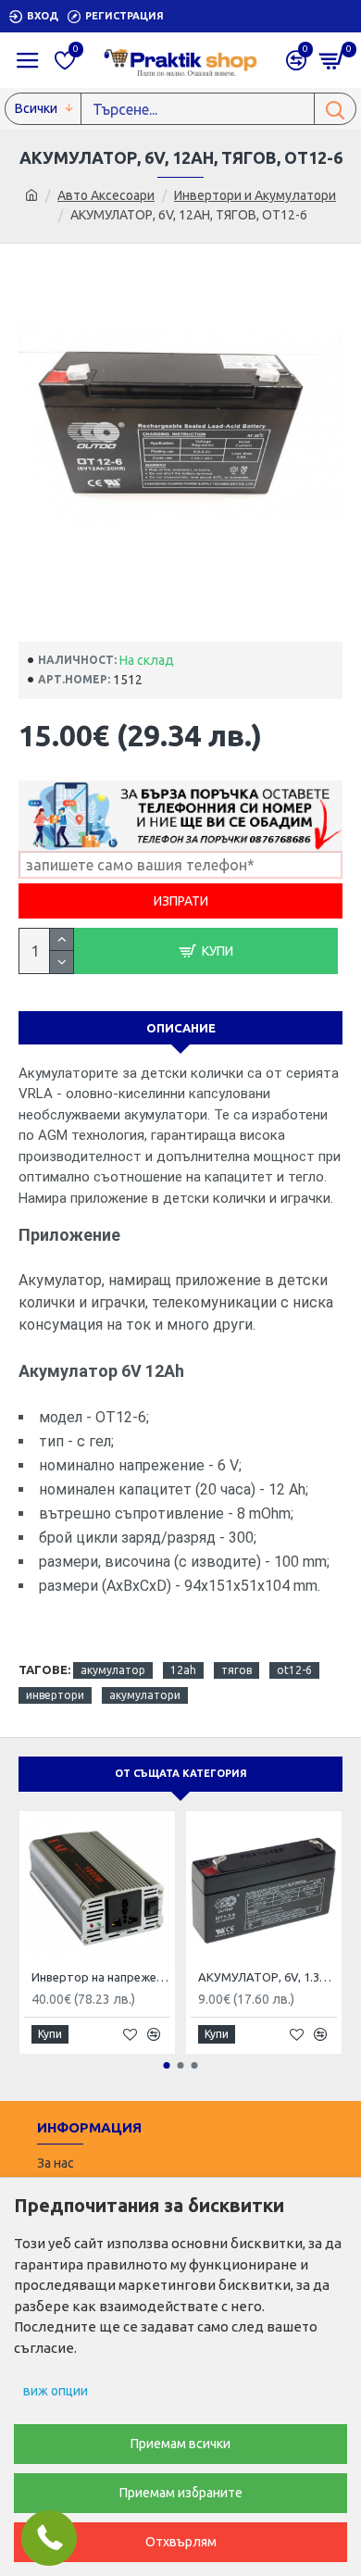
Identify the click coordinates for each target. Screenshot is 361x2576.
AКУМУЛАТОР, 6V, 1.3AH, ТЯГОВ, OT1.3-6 (268, 1977)
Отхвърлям (181, 2542)
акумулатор (113, 1670)
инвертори (55, 1695)
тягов (237, 1670)
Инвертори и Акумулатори (255, 195)
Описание (181, 1028)
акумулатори (145, 1695)
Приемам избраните (181, 2493)
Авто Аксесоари (106, 195)
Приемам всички (180, 2444)
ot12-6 (294, 1670)
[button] (167, 2065)
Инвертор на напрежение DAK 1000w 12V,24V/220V (101, 1977)
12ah (183, 1670)
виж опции (56, 2391)
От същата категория (181, 1773)
